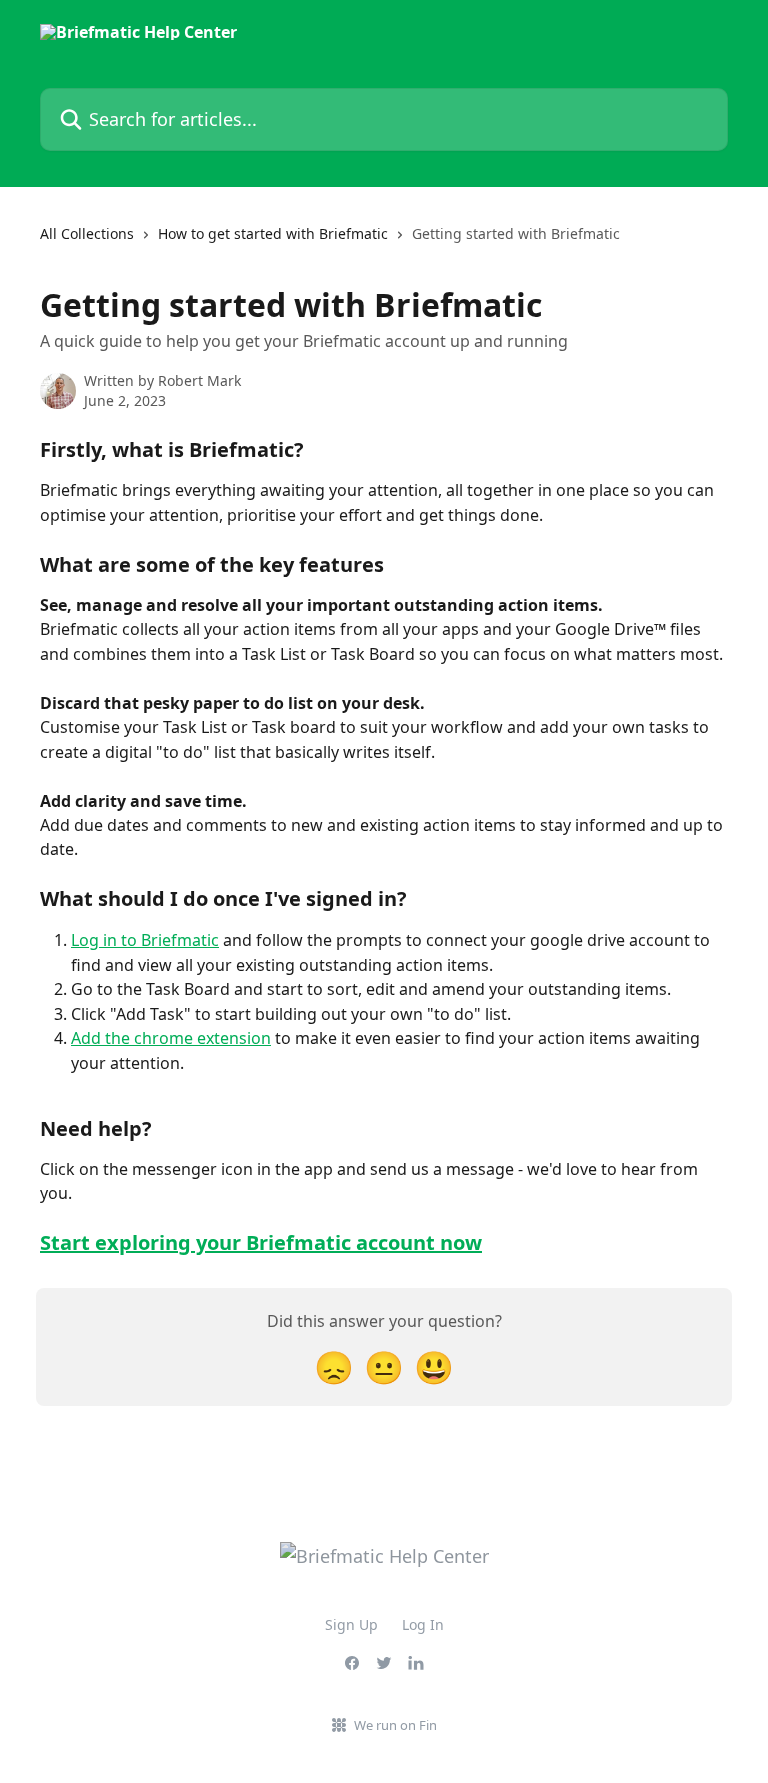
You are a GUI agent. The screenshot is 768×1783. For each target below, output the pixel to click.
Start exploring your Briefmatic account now (261, 1242)
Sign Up (351, 1624)
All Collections (87, 233)
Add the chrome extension (171, 1038)
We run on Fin (395, 1725)
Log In (423, 1624)
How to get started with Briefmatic (273, 233)
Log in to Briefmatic (145, 940)
